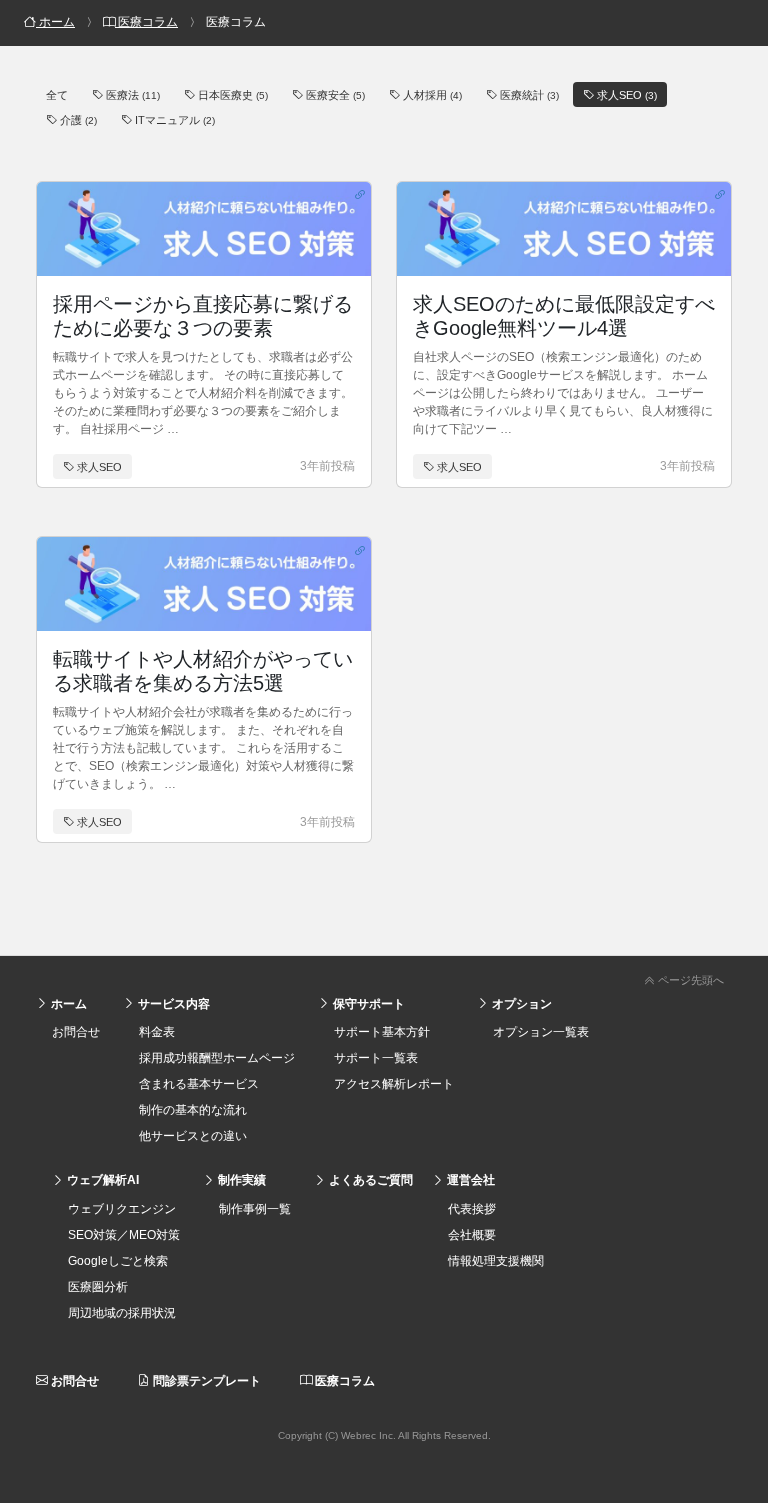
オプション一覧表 (541, 1032)
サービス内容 (172, 1004)
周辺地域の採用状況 (122, 1313)
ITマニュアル (173, 120)
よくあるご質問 (369, 1180)
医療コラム (343, 1381)
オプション (520, 1004)
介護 (77, 120)
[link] (384, 976)
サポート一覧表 (376, 1058)
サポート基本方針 (382, 1032)
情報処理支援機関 (496, 1261)
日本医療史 (231, 95)
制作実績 (240, 1180)
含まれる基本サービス (199, 1084)
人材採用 (431, 95)
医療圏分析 (98, 1287)
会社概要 (472, 1235)
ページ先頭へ (689, 980)
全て (57, 95)
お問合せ (76, 1032)
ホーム (67, 1004)
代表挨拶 (472, 1209)
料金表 (157, 1032)
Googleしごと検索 (118, 1261)
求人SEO (625, 95)
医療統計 (528, 95)
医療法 (131, 95)
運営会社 (469, 1180)
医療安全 (334, 95)
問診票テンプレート (205, 1381)
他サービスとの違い (193, 1136)
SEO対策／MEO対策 (124, 1235)
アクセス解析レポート (394, 1084)
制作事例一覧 (255, 1209)
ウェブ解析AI (101, 1180)
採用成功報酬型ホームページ (217, 1058)
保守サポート (367, 1004)
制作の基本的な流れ (193, 1110)
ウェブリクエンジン (122, 1209)
